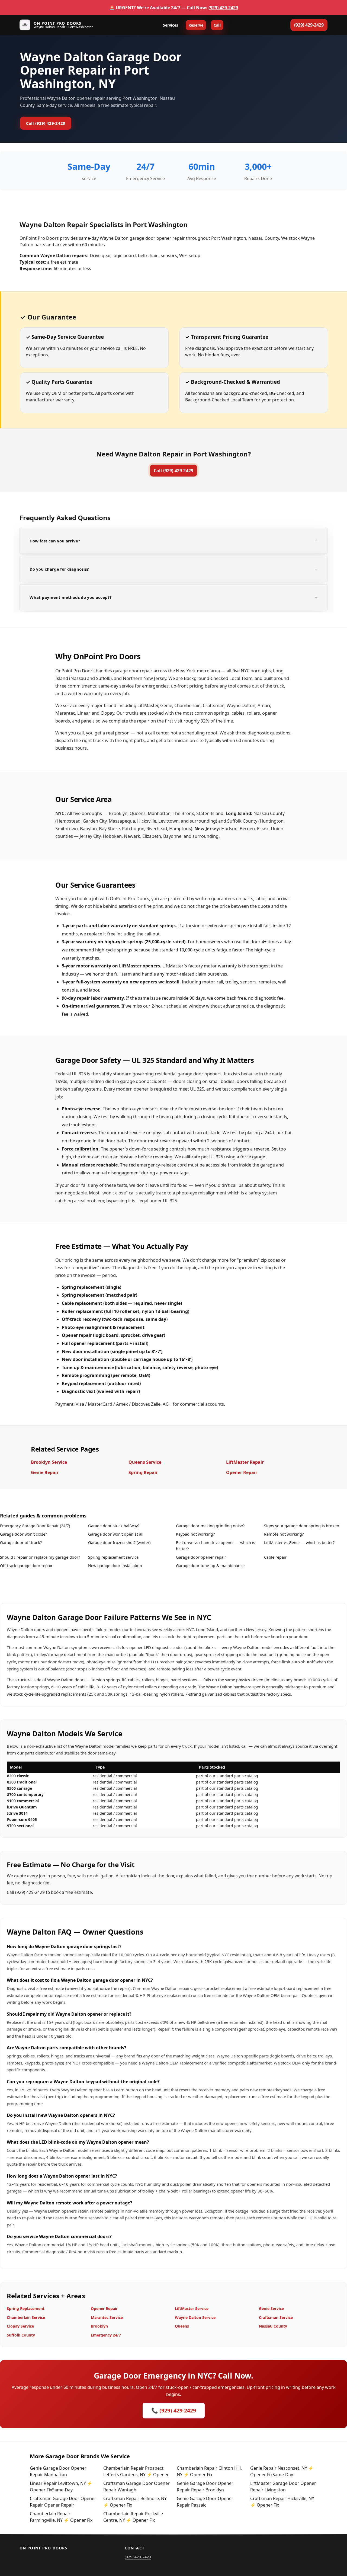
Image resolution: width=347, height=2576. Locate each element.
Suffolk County (21, 2335)
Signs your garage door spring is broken (302, 1526)
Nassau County (273, 2326)
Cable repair (275, 1557)
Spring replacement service (113, 1557)
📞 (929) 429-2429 (174, 2410)
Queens (182, 2326)
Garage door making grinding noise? (210, 1526)
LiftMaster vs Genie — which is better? (299, 1542)
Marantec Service (107, 2317)
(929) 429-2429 (223, 8)
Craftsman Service (276, 2317)
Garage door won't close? (23, 1534)
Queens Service (145, 1462)
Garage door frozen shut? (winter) (119, 1542)
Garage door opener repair (201, 1557)
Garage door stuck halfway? (114, 1526)
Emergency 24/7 (106, 2335)
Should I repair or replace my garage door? (40, 1557)
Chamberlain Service (26, 2317)
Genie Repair (45, 1472)
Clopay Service (20, 2326)
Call (217, 25)
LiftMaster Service (192, 2308)
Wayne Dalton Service (195, 2317)
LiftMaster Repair (245, 1462)
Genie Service (271, 2308)
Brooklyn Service (49, 1462)
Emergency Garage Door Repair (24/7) (35, 1526)
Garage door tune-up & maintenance (210, 1565)
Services (171, 25)
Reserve (196, 25)
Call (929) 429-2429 (46, 123)
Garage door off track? (21, 1542)
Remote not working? (284, 1534)
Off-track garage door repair (26, 1565)
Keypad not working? (195, 1534)
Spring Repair (143, 1472)
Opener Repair (242, 1472)
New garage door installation (115, 1565)
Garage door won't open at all (116, 1534)
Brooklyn (99, 2326)
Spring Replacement (26, 2308)
